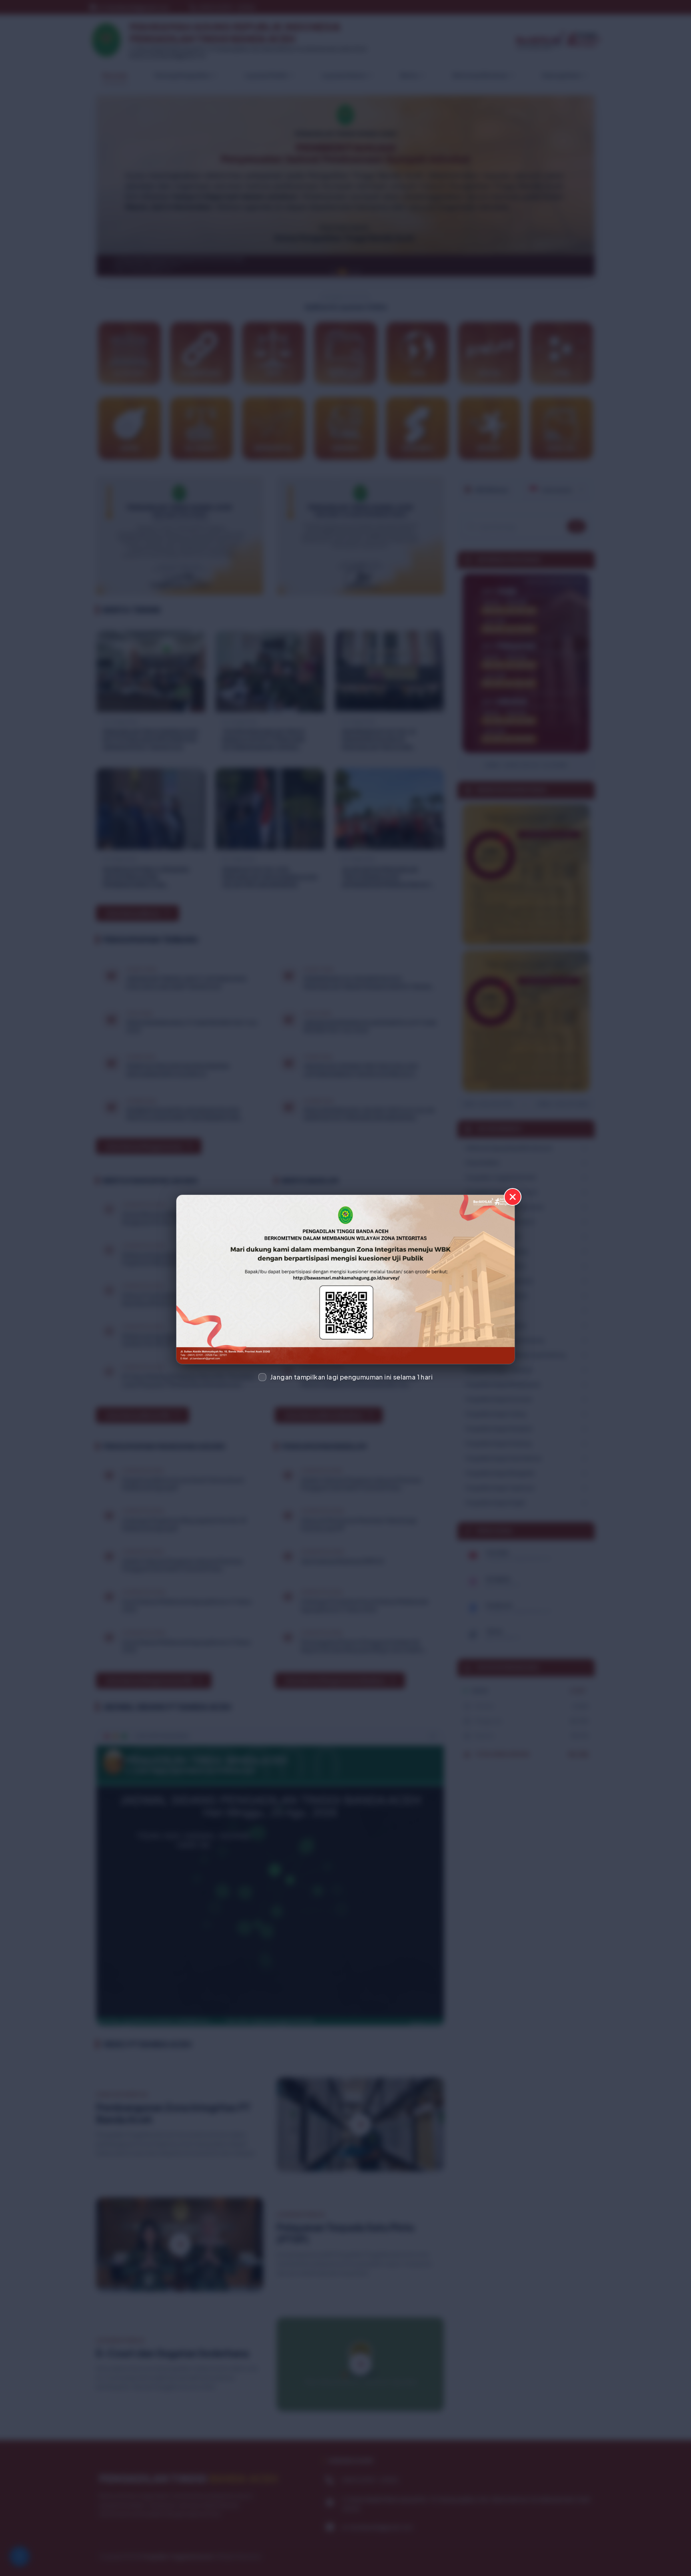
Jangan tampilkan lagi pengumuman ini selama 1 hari (351, 1377)
